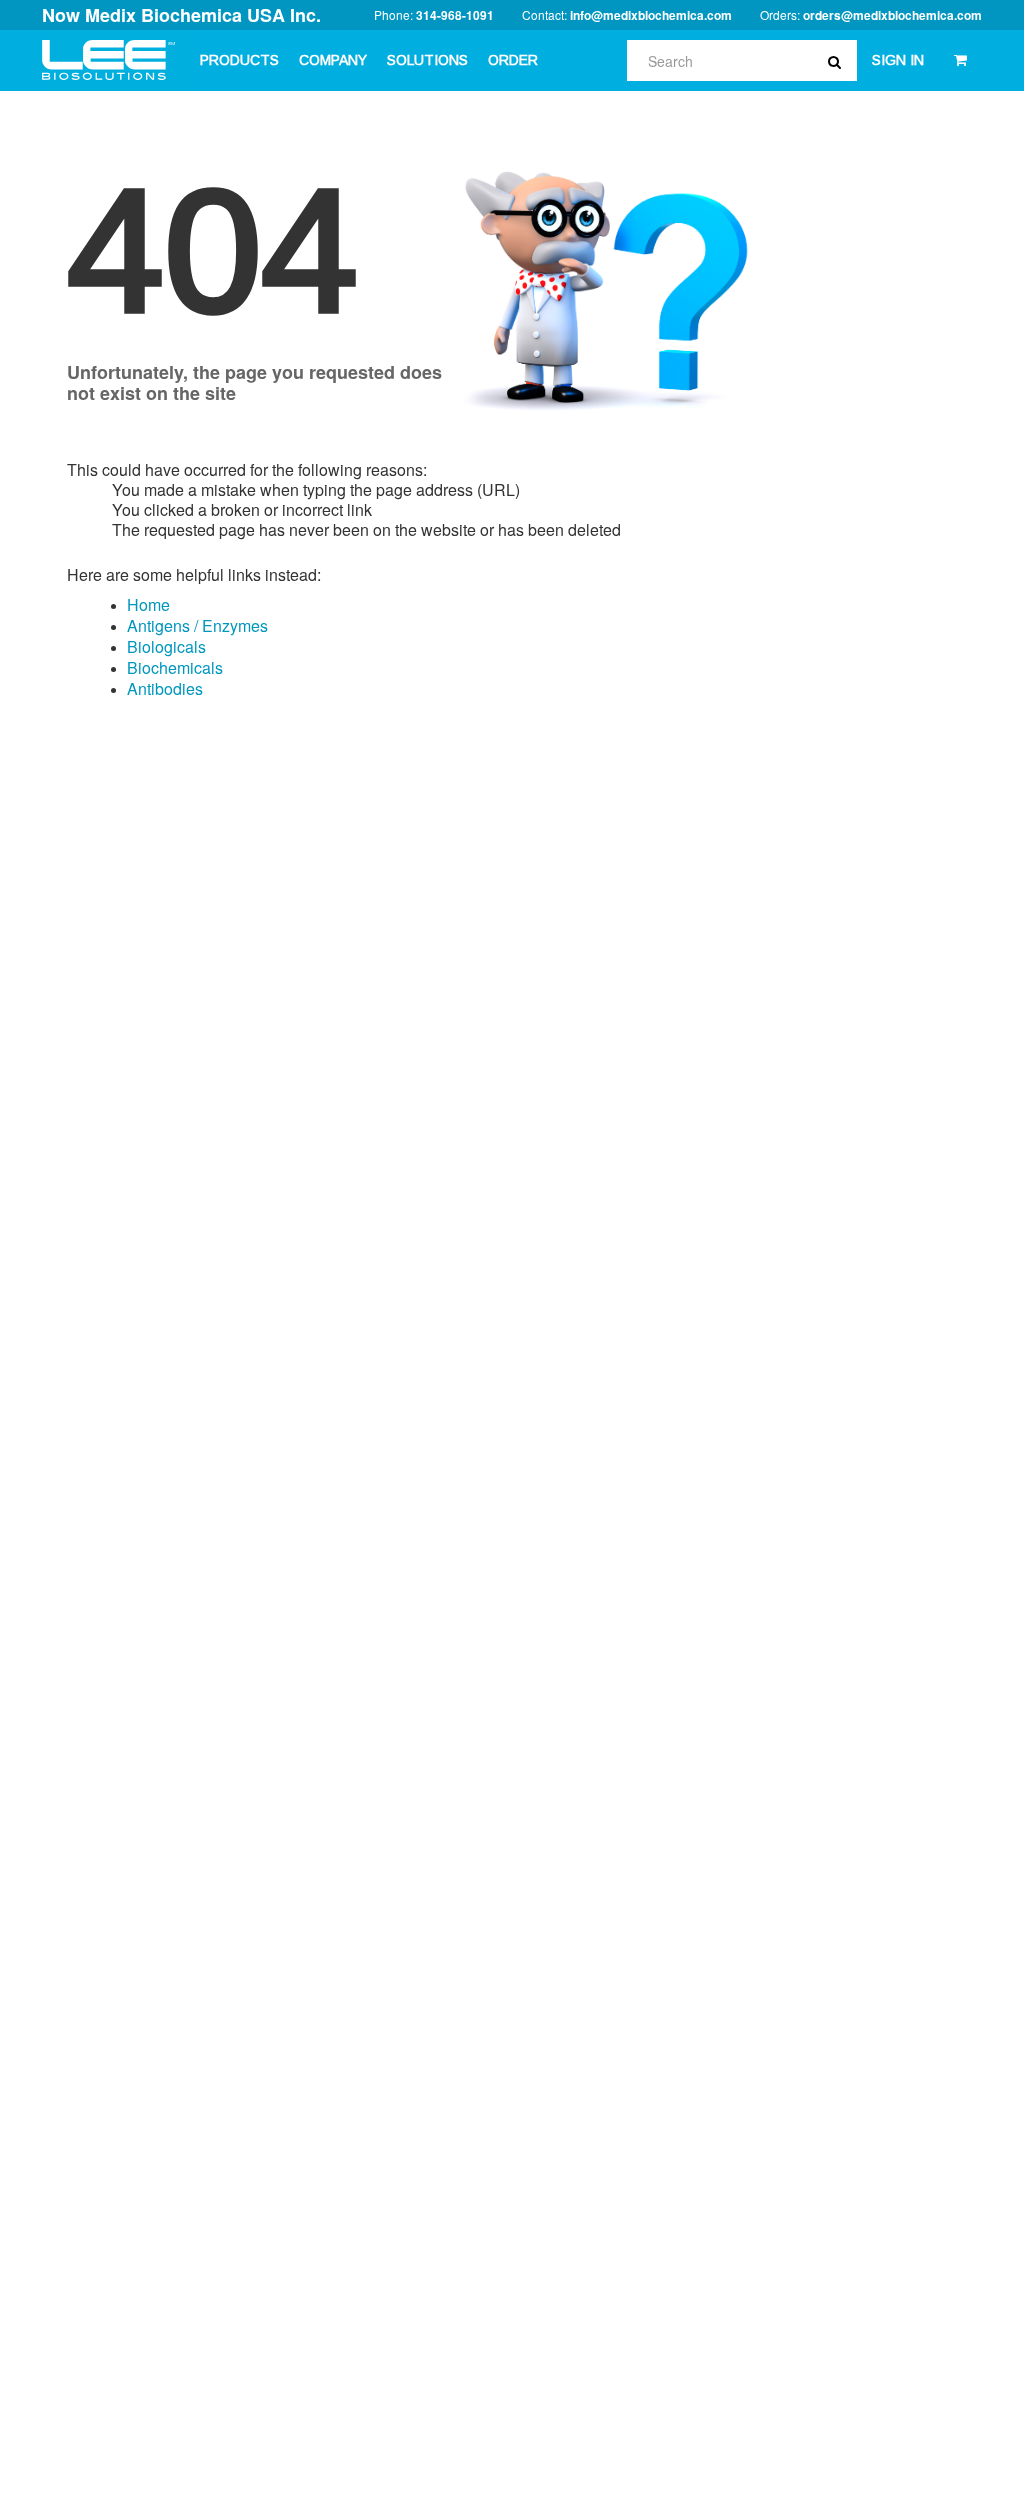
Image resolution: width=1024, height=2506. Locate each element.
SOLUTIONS (427, 60)
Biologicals (166, 646)
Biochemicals (175, 667)
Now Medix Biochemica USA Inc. (181, 15)
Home (148, 604)
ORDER (513, 60)
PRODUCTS (239, 60)
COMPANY (333, 60)
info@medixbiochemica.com (651, 15)
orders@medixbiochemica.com (892, 15)
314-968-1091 (455, 15)
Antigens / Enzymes (197, 625)
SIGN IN (898, 60)
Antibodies (165, 688)
